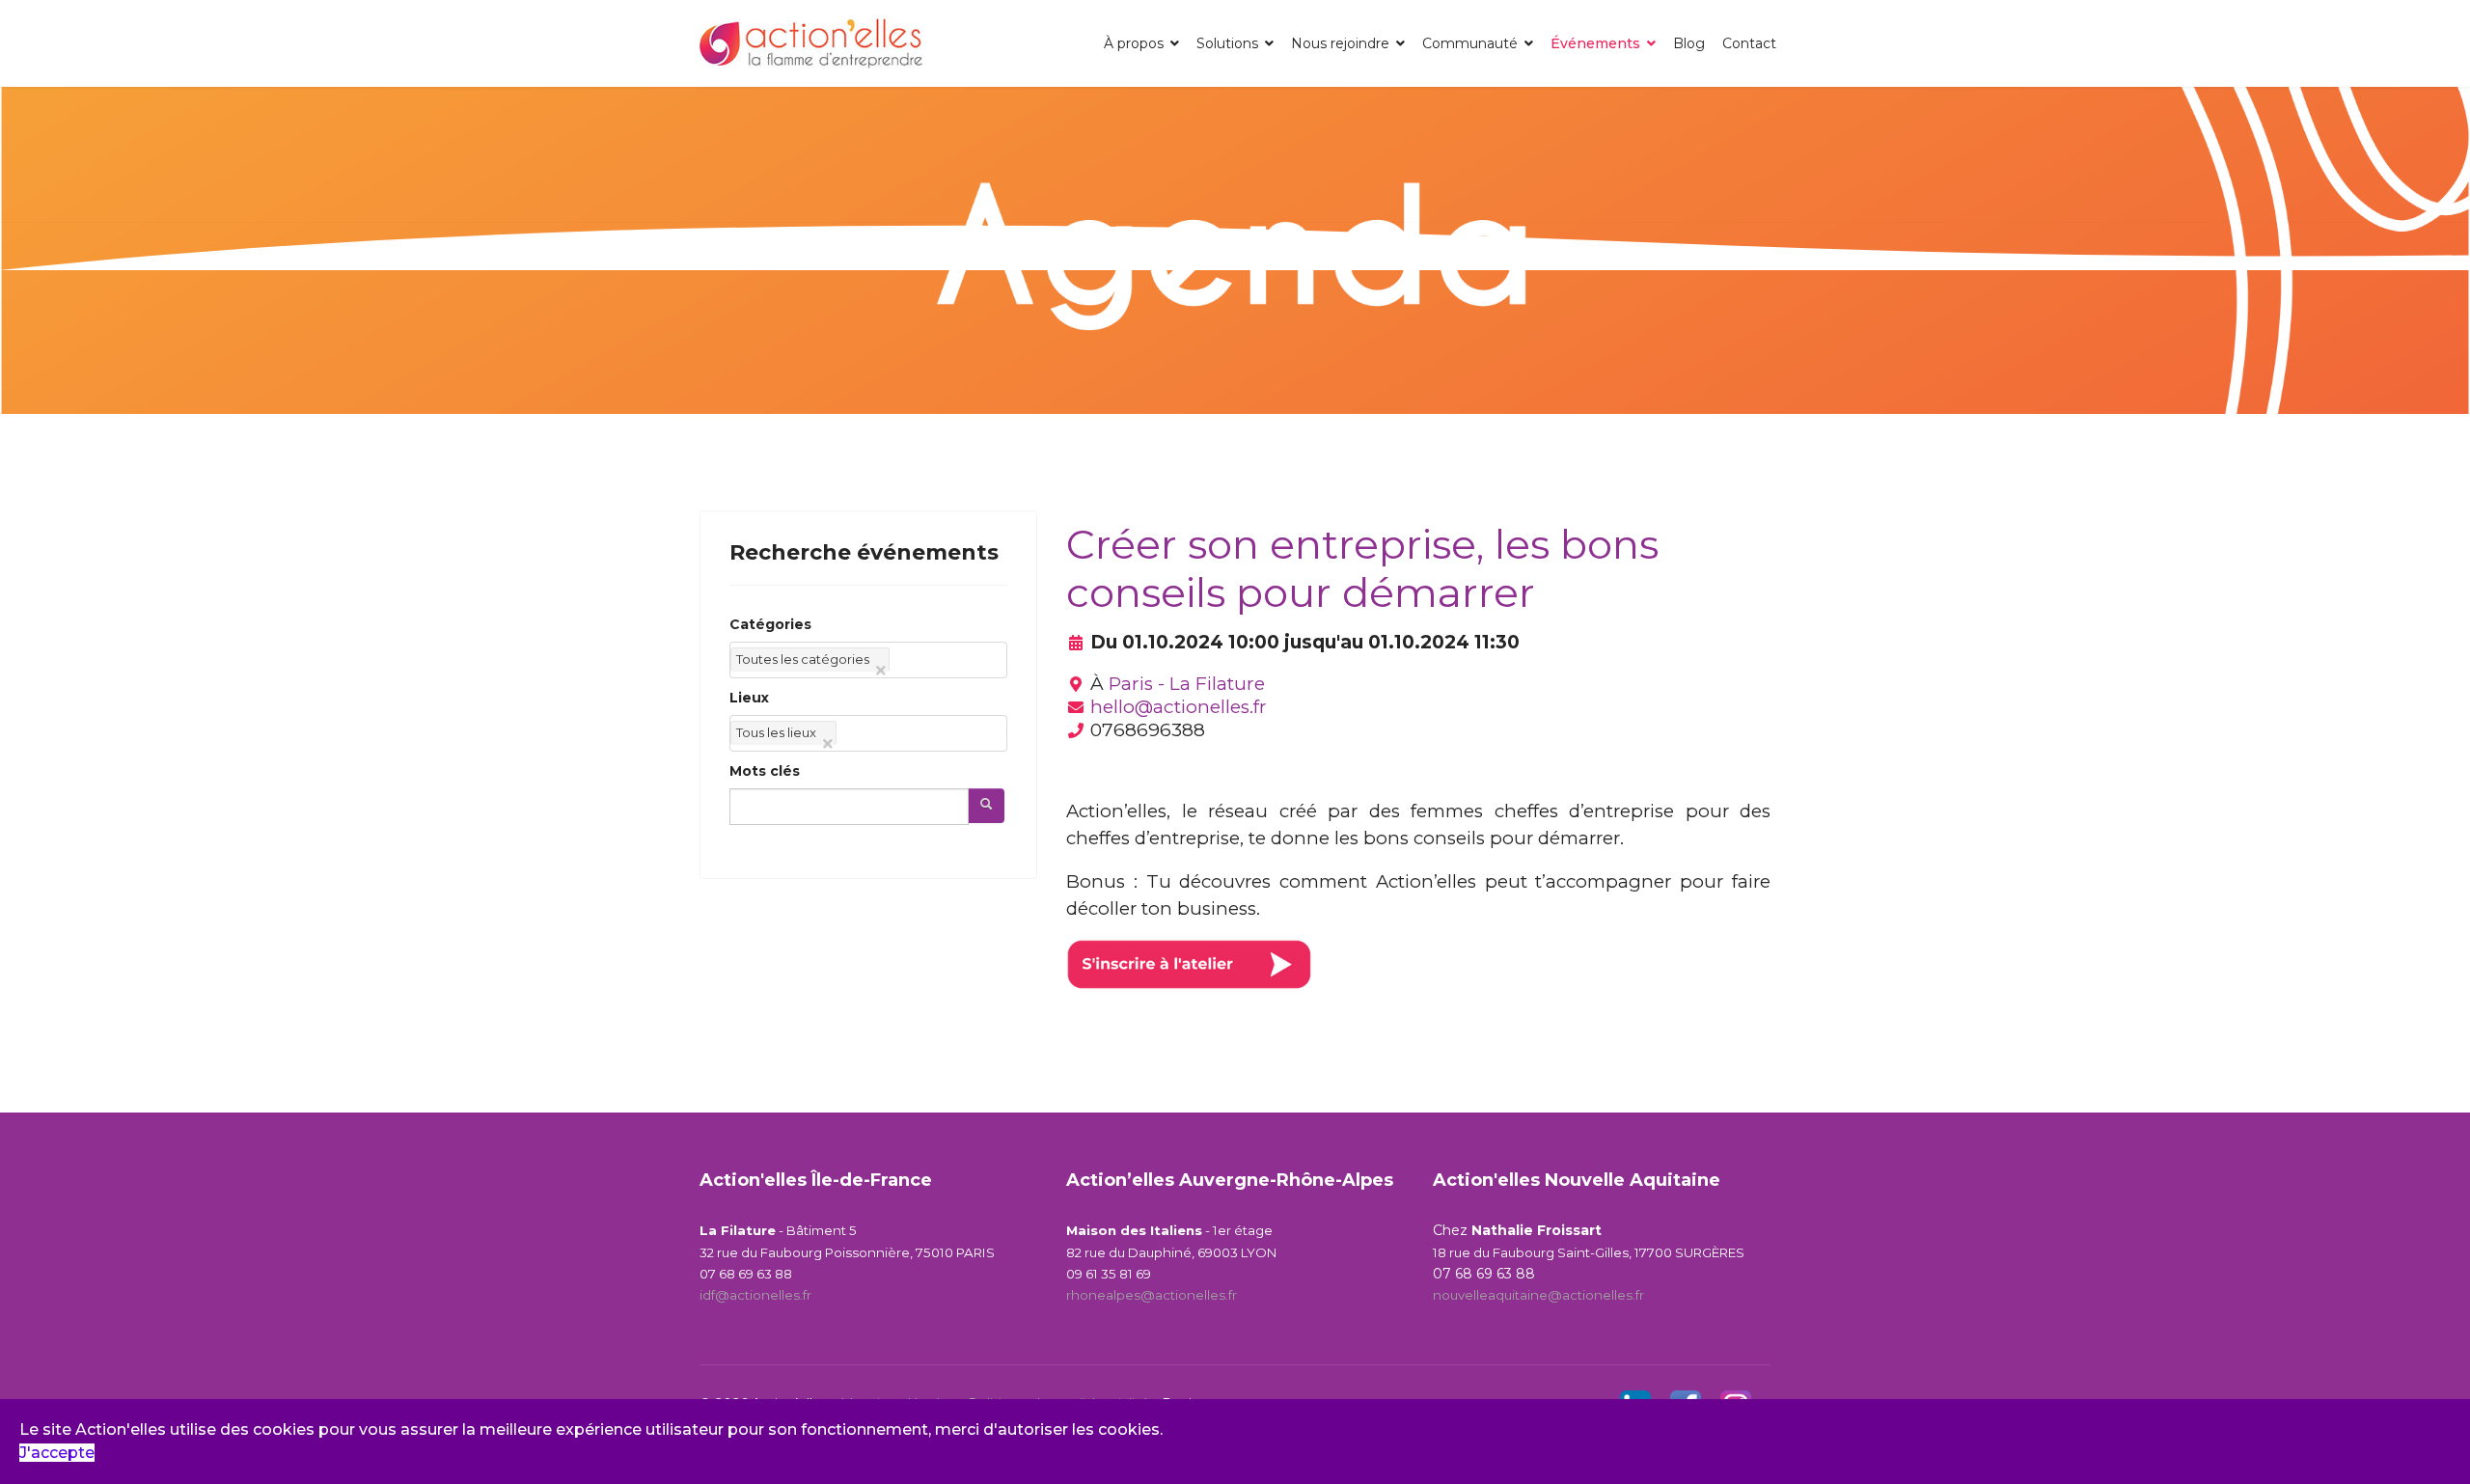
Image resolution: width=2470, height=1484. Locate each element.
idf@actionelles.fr (755, 1295)
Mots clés (765, 771)
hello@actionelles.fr (1179, 707)
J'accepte (57, 1453)
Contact (1749, 43)
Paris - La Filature (1187, 684)
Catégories (770, 624)
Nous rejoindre (1340, 43)
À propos (1134, 43)
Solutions (1227, 43)
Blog (1689, 43)
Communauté (1470, 43)
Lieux (749, 698)
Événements (1595, 43)
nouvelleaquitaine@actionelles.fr (1538, 1295)
